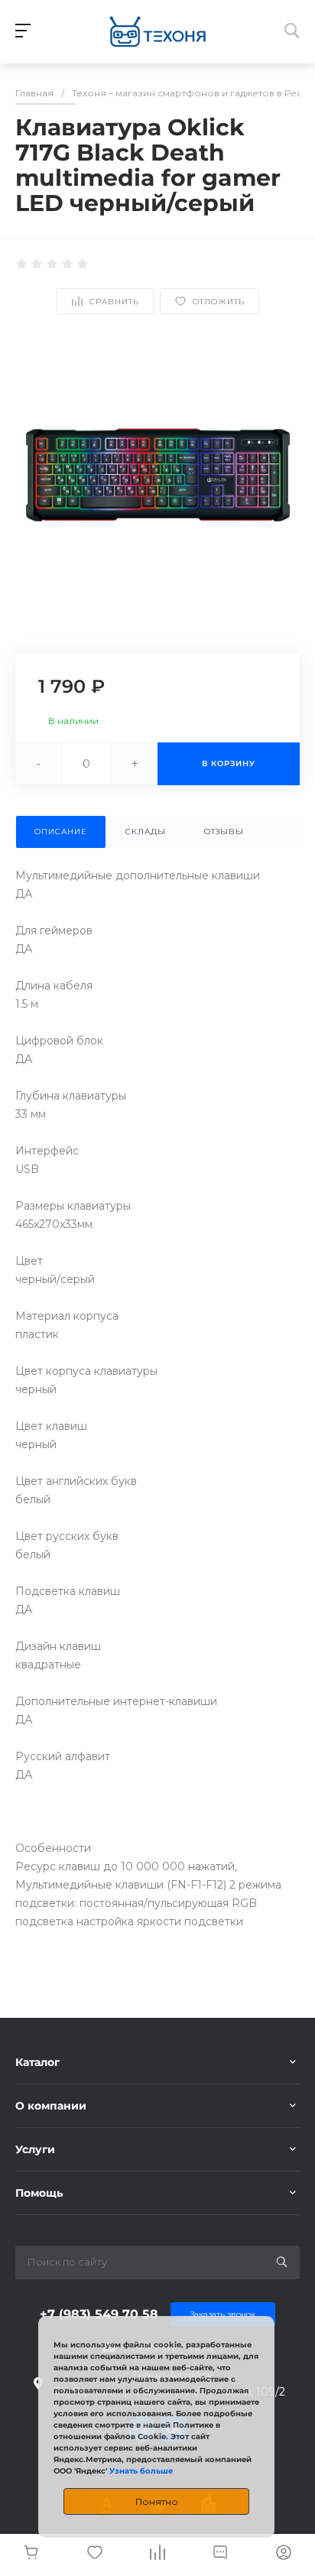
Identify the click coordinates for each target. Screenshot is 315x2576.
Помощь (39, 2193)
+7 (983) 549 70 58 (99, 2314)
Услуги (35, 2149)
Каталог (37, 2062)
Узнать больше (141, 2471)
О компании (51, 2106)
